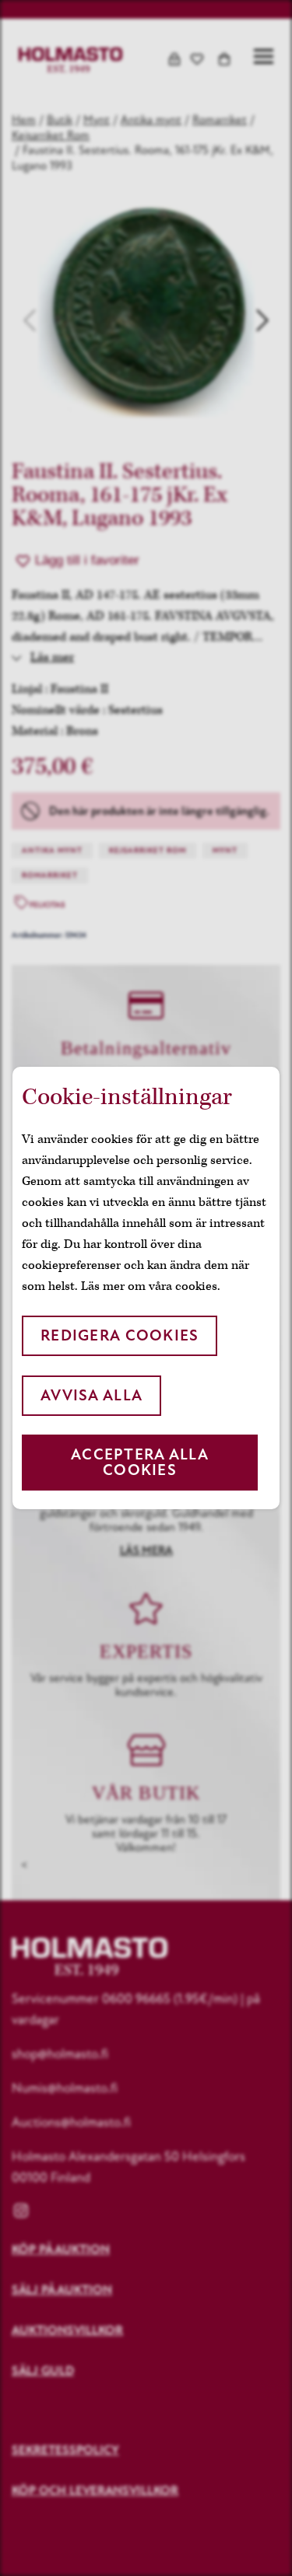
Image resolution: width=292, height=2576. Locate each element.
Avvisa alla (91, 1395)
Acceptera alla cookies (140, 1462)
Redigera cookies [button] (120, 1335)
